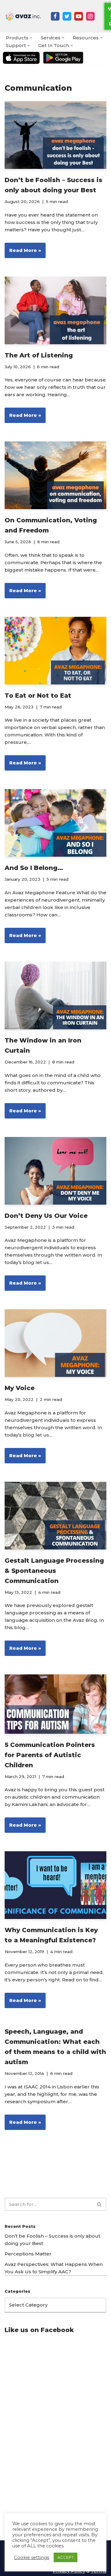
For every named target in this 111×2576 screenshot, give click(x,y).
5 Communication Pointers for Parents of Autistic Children (50, 1755)
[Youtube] (79, 16)
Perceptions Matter (28, 2254)
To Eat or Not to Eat (38, 696)
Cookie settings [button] (31, 2558)
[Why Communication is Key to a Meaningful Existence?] (55, 1885)
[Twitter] (67, 16)
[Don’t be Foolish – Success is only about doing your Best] (55, 135)
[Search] (99, 2204)
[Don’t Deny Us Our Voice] (55, 1171)
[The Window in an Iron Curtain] (55, 995)
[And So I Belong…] (55, 823)
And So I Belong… (34, 868)
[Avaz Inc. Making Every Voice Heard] (23, 16)
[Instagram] (90, 16)
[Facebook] (55, 16)
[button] (31, 38)
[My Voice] (55, 1343)
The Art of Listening (39, 355)
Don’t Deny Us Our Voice (46, 1216)
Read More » (23, 253)
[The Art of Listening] (55, 310)
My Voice (20, 1388)
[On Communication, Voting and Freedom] (55, 475)
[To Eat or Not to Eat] (55, 651)
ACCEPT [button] (66, 2557)
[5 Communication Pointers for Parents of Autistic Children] (55, 1704)
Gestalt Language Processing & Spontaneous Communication (54, 1571)
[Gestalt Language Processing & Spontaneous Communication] (55, 1516)
